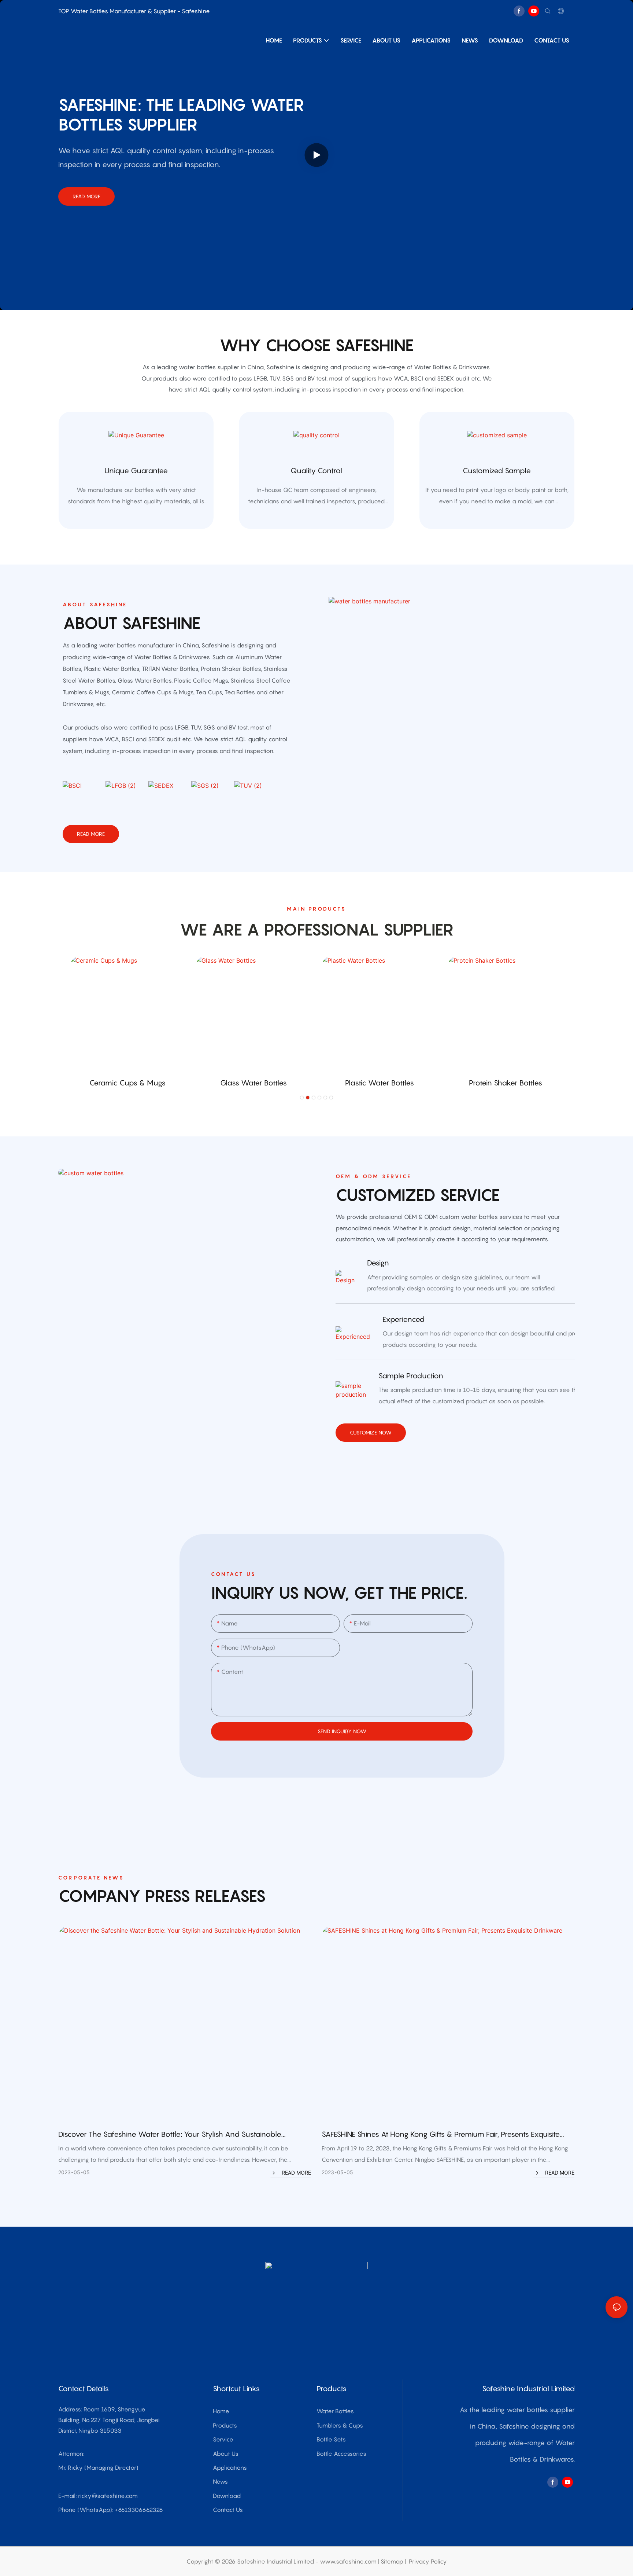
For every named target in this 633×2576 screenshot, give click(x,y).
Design (378, 1263)
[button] (302, 1098)
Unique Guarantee (136, 471)
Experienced (404, 1319)
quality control (316, 471)
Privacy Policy (428, 2561)
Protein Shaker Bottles (506, 1083)
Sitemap (392, 2561)
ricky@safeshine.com (108, 2496)
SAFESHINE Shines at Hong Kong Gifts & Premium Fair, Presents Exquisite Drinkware (441, 2135)
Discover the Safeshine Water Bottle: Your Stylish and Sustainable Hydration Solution (170, 2135)
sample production (411, 1376)
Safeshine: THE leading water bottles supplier (181, 114)
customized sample (497, 471)
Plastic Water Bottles (380, 1083)
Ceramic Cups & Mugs (127, 1083)
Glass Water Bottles (253, 1083)
